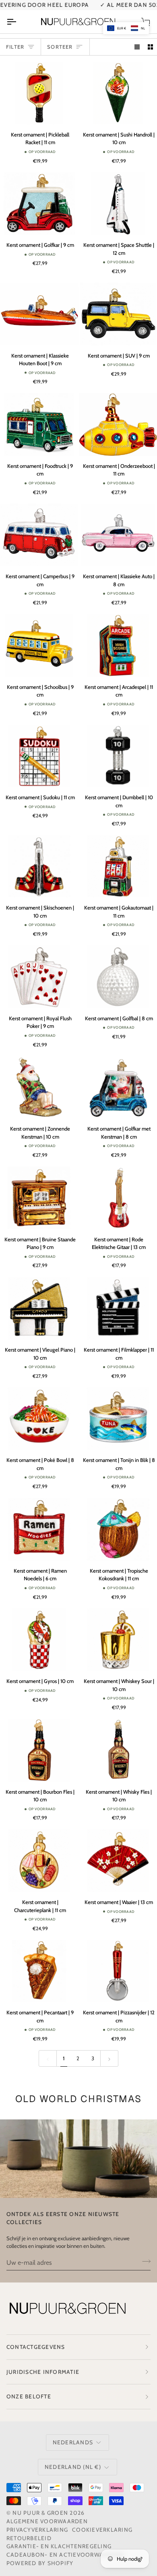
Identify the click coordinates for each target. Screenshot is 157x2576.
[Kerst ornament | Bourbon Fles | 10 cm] (39, 1750)
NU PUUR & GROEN (40, 2513)
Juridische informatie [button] (43, 2372)
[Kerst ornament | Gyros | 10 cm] (39, 1640)
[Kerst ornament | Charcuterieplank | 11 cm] (39, 1861)
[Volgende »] (109, 2058)
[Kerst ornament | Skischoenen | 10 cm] (39, 866)
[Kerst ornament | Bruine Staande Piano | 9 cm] (39, 1198)
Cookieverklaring (102, 2530)
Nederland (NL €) (73, 2467)
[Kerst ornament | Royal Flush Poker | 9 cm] (39, 977)
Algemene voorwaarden (47, 2521)
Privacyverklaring (37, 2530)
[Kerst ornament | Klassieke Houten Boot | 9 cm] (39, 314)
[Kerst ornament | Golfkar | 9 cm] (39, 204)
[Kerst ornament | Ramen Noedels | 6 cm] (39, 1529)
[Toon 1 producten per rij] (137, 47)
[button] (126, 28)
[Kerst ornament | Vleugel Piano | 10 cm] (39, 1308)
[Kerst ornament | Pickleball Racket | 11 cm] (39, 93)
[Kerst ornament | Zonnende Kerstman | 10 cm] (39, 1087)
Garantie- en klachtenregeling (59, 2546)
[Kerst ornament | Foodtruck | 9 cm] (39, 424)
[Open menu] (19, 22)
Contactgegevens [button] (36, 2347)
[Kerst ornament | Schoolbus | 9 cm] (39, 645)
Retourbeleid (29, 2538)
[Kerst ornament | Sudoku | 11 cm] (39, 756)
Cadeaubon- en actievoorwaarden (65, 2555)
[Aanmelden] (144, 2262)
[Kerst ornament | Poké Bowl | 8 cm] (39, 1419)
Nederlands (73, 2442)
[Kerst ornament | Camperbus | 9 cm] (39, 535)
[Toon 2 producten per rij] (150, 47)
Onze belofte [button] (29, 2396)
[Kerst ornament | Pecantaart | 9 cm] (39, 1971)
